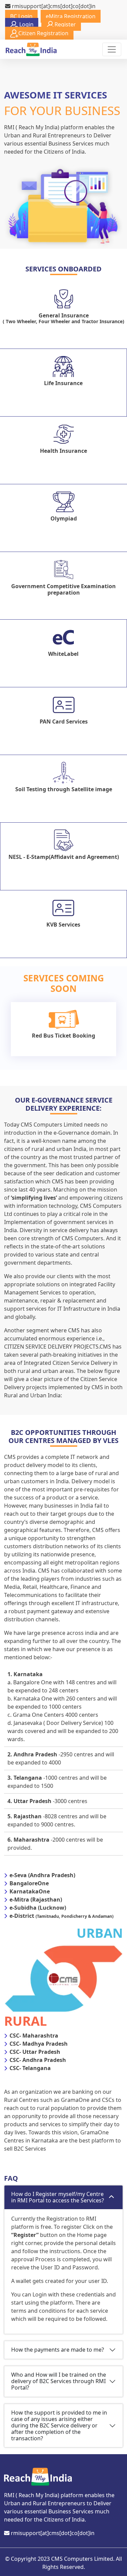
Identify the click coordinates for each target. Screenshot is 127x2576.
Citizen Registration (43, 33)
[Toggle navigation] (112, 49)
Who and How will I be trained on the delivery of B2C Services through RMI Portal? (59, 2381)
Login (26, 24)
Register (65, 24)
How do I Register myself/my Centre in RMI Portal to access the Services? (58, 2197)
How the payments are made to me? (58, 2350)
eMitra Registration (71, 16)
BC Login (21, 16)
